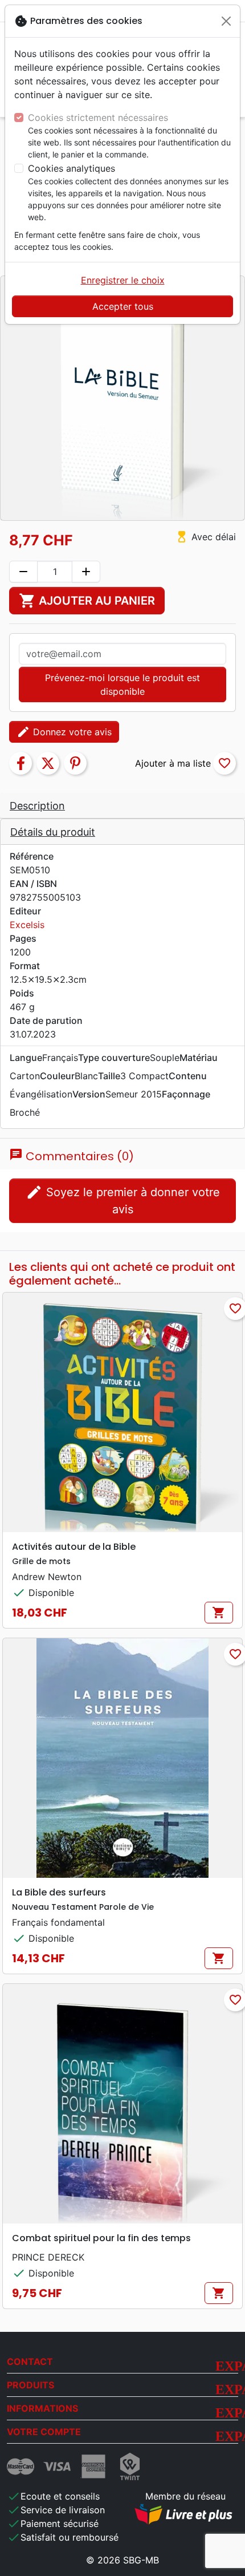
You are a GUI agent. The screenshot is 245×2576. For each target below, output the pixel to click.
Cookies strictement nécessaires (98, 118)
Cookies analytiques (72, 168)
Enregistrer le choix (123, 280)
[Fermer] (226, 21)
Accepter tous (123, 306)
